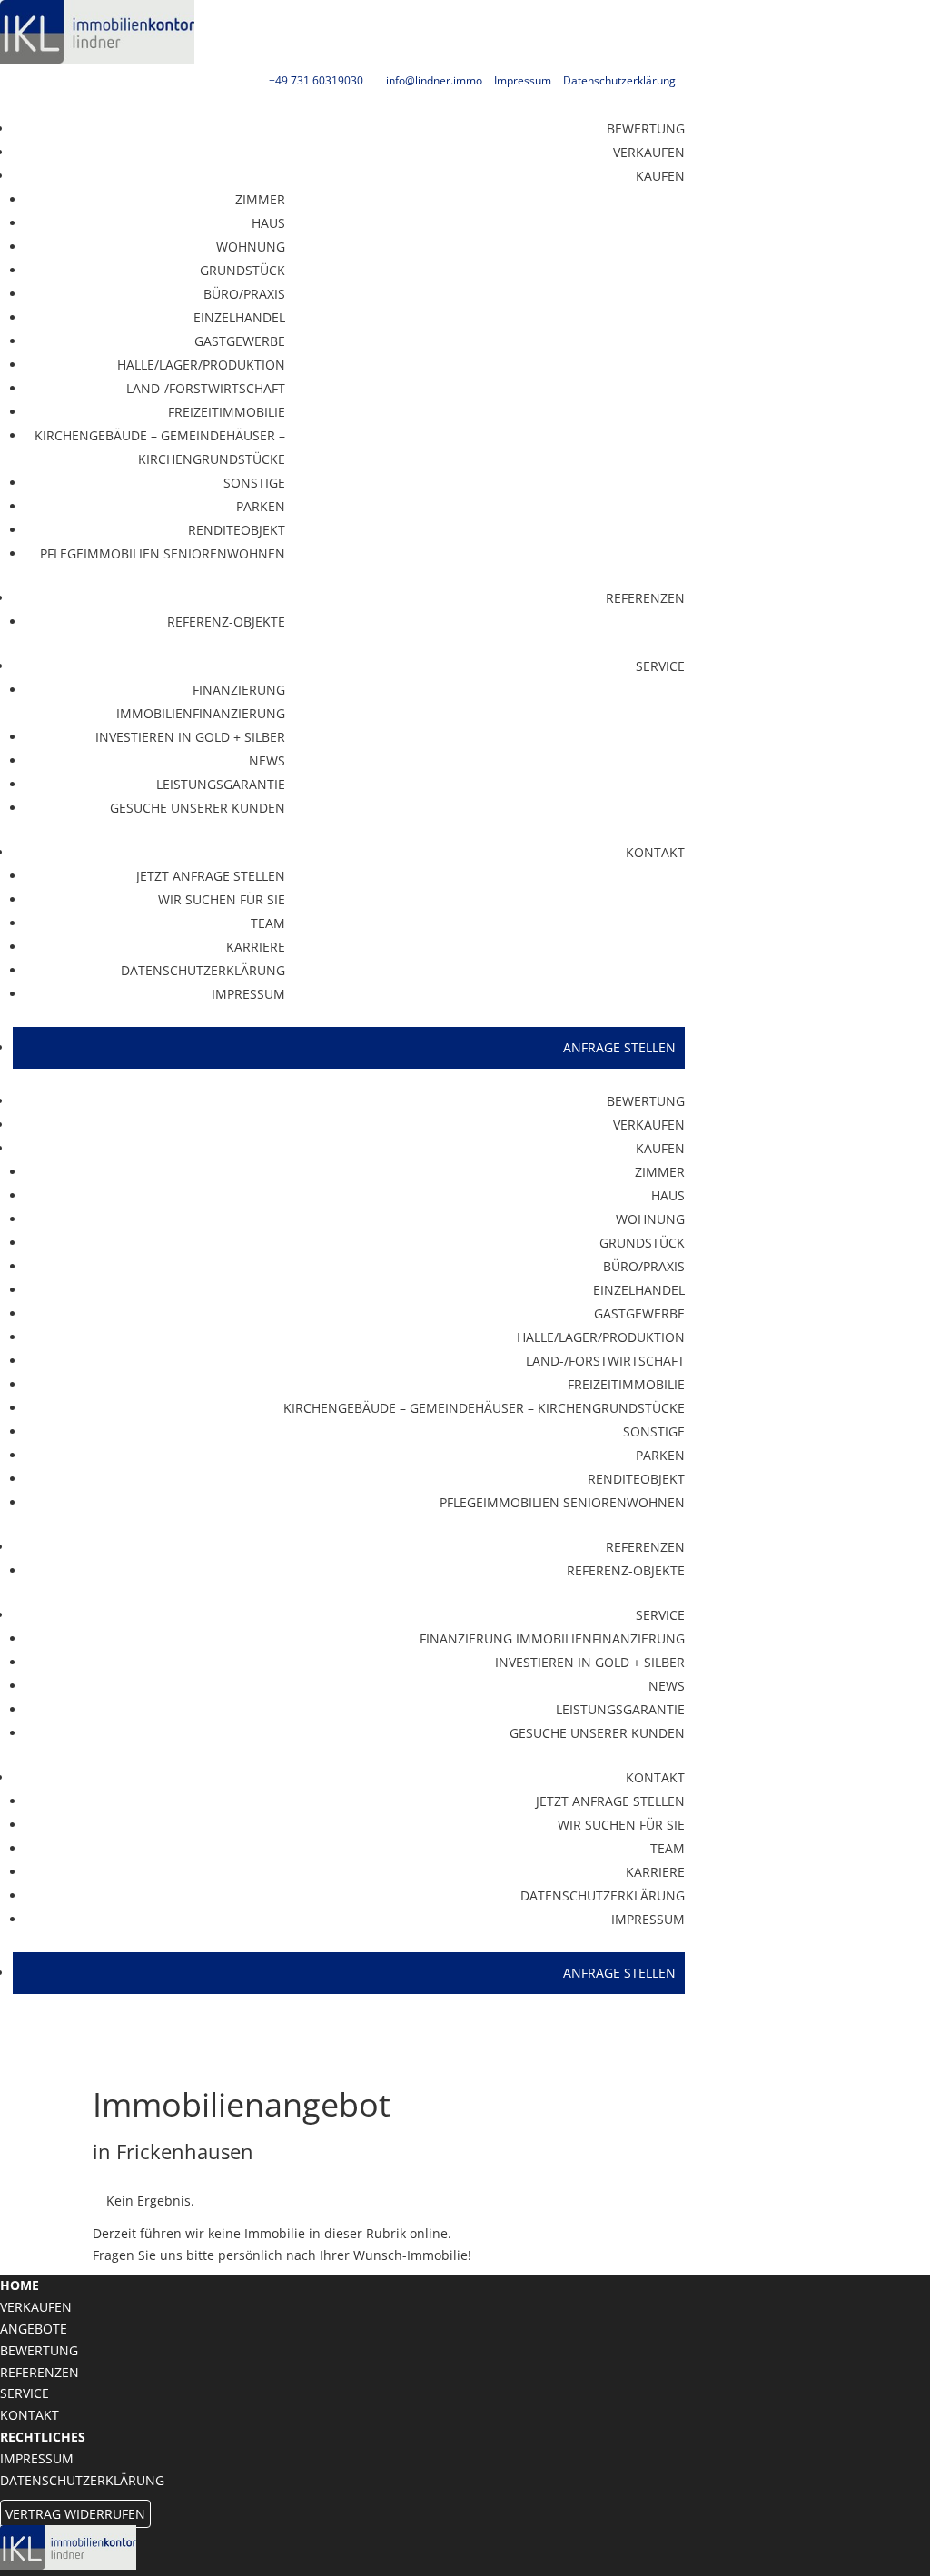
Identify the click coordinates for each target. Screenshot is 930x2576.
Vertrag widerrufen (75, 2514)
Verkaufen (649, 152)
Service (660, 666)
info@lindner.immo (434, 80)
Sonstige (254, 483)
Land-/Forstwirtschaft (206, 388)
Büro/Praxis (244, 294)
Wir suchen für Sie (222, 899)
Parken (261, 506)
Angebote (34, 2329)
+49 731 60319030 (316, 80)
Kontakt (30, 2415)
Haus (268, 223)
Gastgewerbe (240, 341)
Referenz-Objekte (226, 622)
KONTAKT (655, 852)
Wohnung (251, 247)
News (267, 760)
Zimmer (260, 199)
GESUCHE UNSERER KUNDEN (198, 808)
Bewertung (646, 128)
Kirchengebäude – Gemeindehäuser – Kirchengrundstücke (160, 447)
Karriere (256, 947)
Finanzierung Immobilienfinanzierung (201, 701)
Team (268, 923)
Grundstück (242, 270)
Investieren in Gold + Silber (190, 737)
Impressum (523, 80)
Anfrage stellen (619, 1047)
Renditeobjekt (237, 530)
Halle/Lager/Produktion (201, 365)
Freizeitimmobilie (227, 412)
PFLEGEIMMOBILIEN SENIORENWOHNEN (163, 553)
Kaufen (660, 176)
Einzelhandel (239, 317)
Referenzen (645, 598)
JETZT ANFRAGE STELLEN (211, 876)
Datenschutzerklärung (619, 80)
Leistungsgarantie (221, 784)
